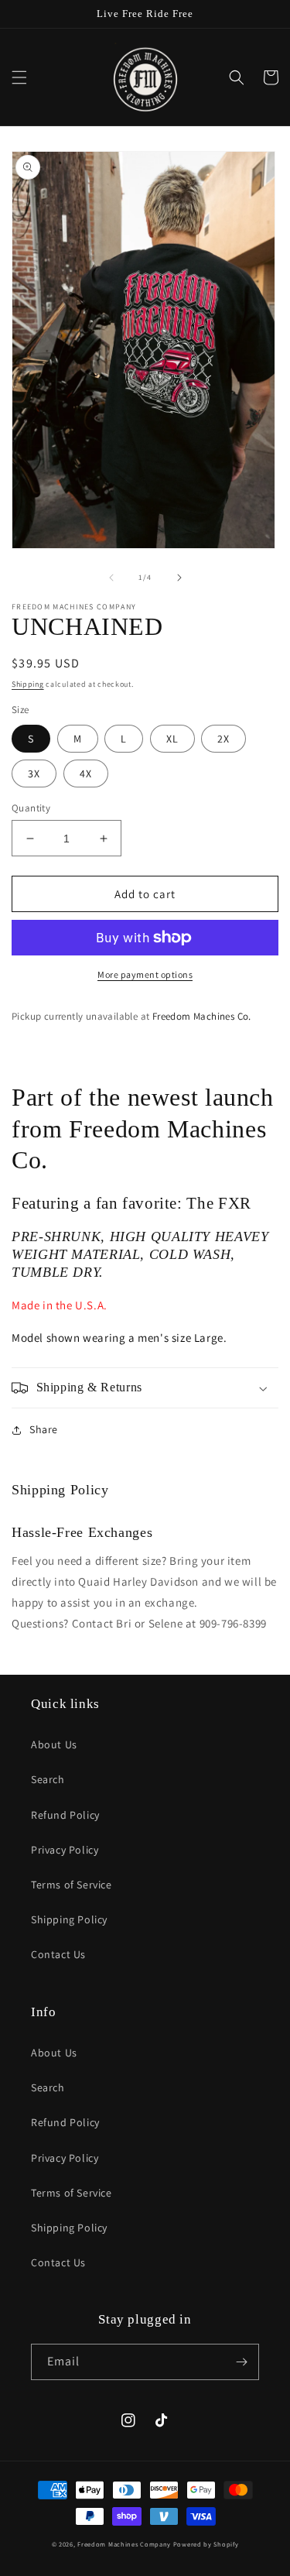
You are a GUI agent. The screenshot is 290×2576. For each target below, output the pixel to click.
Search (48, 1779)
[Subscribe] (241, 2362)
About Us (54, 1744)
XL (172, 739)
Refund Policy (65, 1815)
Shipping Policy (69, 1919)
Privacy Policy (65, 1850)
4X (86, 773)
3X (34, 773)
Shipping (28, 684)
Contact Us (58, 1954)
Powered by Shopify (206, 2544)
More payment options (145, 974)
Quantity (31, 808)
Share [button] (44, 1429)
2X (223, 739)
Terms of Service (72, 1885)
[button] (19, 77)
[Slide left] (111, 578)
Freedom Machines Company (124, 2544)
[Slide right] (179, 578)
